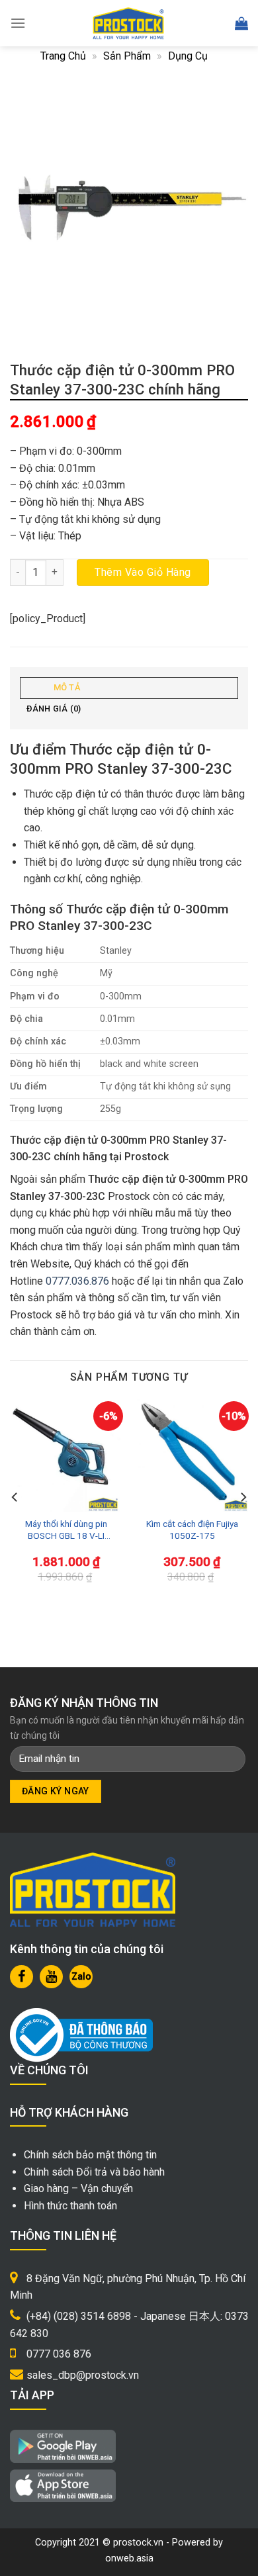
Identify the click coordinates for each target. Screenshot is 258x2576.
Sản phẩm (127, 56)
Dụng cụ (188, 56)
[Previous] (15, 1497)
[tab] (129, 688)
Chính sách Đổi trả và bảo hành (94, 2172)
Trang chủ (63, 56)
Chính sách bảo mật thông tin (90, 2155)
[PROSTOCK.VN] (128, 23)
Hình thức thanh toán (70, 2206)
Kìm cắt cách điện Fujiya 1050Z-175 (192, 1530)
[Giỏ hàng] (241, 23)
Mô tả (67, 687)
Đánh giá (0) (54, 709)
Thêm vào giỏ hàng (143, 572)
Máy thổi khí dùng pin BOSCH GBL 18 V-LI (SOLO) (66, 1530)
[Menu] (18, 23)
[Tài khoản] (212, 23)
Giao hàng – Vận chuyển (78, 2188)
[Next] (243, 1497)
